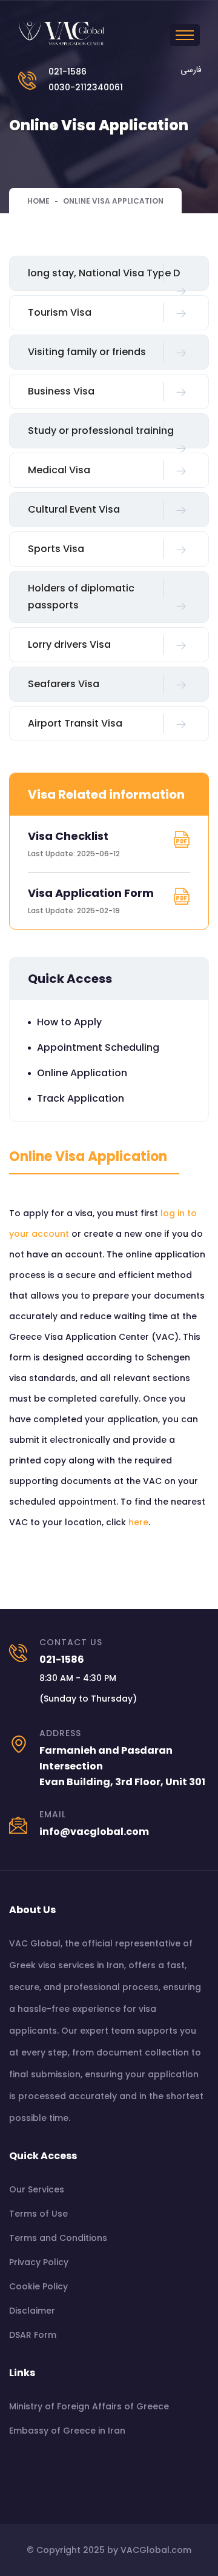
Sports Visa (56, 549)
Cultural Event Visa (74, 509)
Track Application (81, 1098)
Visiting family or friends (87, 352)
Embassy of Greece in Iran (67, 2431)
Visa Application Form (91, 893)
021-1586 (68, 72)
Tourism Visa (60, 312)
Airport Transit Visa (75, 723)
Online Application (82, 1073)
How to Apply (69, 1022)
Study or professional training (101, 431)
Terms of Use (38, 2214)
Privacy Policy (39, 2262)
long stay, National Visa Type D (104, 273)
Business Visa (61, 391)
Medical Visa (59, 470)
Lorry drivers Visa (69, 644)
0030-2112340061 (86, 87)
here (138, 1522)
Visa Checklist (68, 836)
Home (38, 201)
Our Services (37, 2189)
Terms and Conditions (58, 2238)
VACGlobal (145, 2550)
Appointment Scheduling (98, 1047)
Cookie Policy (38, 2286)
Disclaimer (32, 2311)
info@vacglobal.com (94, 1832)
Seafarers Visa (64, 684)
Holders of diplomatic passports (81, 597)
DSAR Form (33, 2335)
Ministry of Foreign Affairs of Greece (89, 2406)
